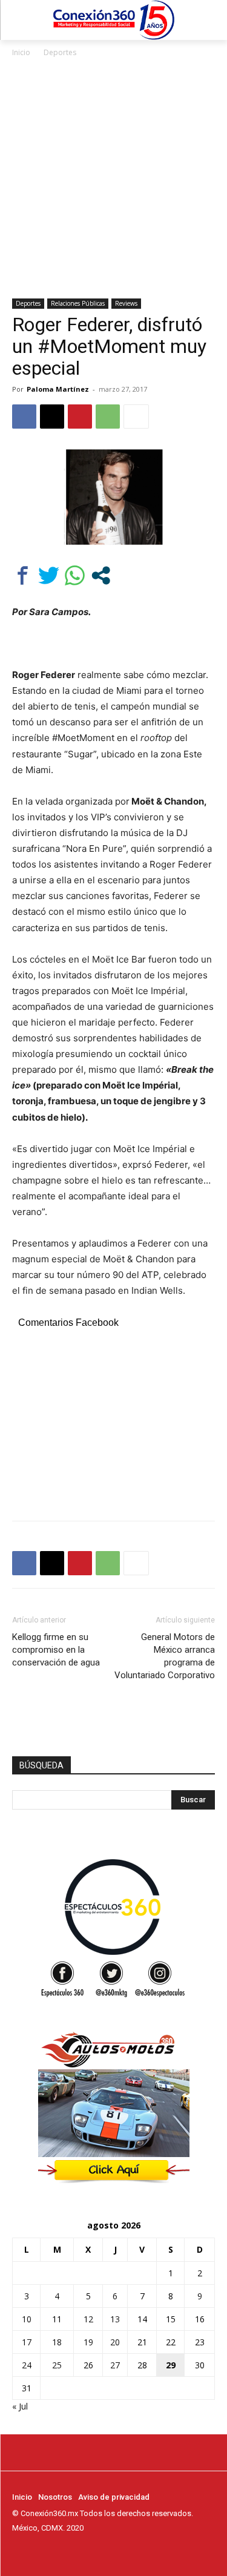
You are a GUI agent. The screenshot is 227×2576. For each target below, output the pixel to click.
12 (88, 2319)
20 (115, 2342)
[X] (52, 417)
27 (115, 2365)
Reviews (126, 303)
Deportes (60, 52)
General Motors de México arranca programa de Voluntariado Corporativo (165, 1656)
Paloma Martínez (58, 389)
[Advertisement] (113, 179)
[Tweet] (49, 575)
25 (57, 2365)
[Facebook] (24, 417)
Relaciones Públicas (78, 303)
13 (115, 2319)
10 (27, 2319)
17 (27, 2342)
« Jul (20, 2406)
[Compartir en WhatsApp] (75, 575)
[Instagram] (36, 2551)
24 (27, 2365)
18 (57, 2342)
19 (88, 2342)
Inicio (21, 52)
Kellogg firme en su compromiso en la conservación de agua (56, 1650)
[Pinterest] (80, 417)
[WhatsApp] (108, 417)
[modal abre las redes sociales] (101, 575)
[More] (136, 417)
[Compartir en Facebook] (23, 575)
